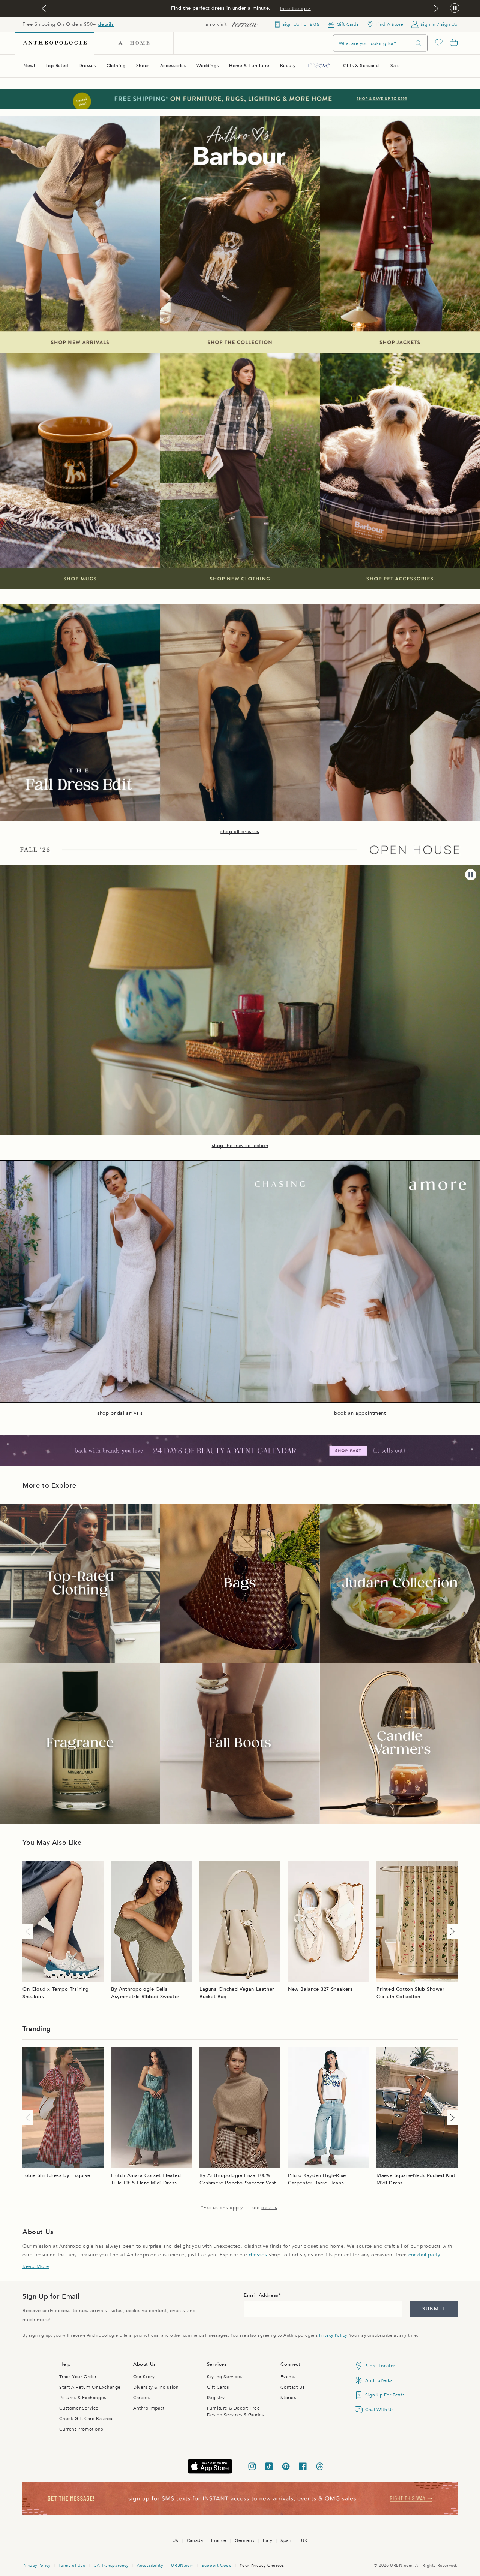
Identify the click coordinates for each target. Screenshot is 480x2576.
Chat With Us (379, 2410)
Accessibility (150, 2565)
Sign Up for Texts (385, 2395)
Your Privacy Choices (262, 2565)
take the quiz (295, 9)
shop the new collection (240, 1146)
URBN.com (182, 2565)
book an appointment (360, 1413)
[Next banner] (436, 9)
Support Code (217, 2565)
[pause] (471, 875)
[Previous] (29, 1931)
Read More (36, 2266)
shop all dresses (240, 832)
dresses (258, 2255)
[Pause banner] (455, 8)
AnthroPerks (379, 2380)
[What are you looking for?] (418, 43)
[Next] (451, 1931)
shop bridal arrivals (120, 1413)
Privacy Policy (333, 2335)
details (106, 24)
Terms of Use (72, 2565)
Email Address (261, 2295)
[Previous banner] (44, 9)
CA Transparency (111, 2565)
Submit (434, 2309)
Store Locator (380, 2366)
